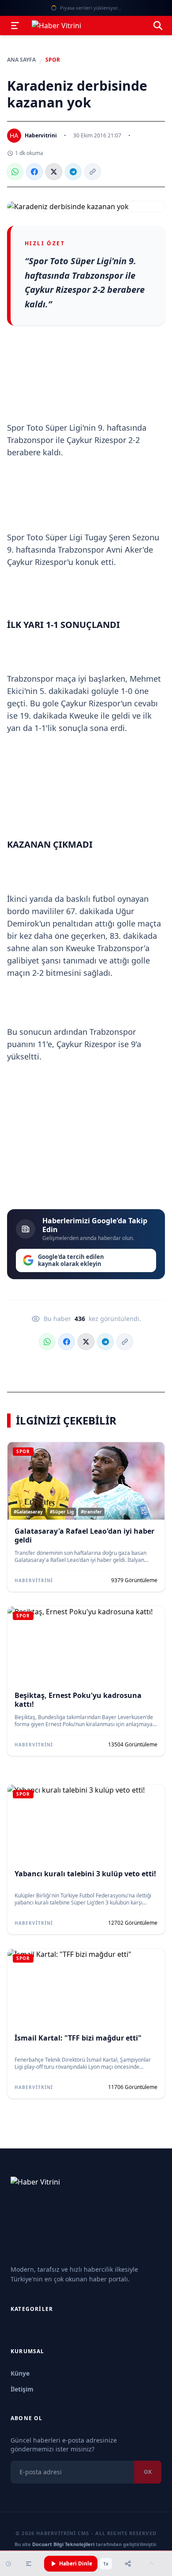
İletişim (22, 2389)
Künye (20, 2373)
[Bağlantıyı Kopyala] (93, 172)
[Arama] (158, 26)
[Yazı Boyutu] (29, 2564)
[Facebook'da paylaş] (34, 172)
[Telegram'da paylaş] (73, 172)
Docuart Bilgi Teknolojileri (63, 2544)
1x (106, 2564)
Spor (53, 60)
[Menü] (15, 26)
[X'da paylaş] (54, 172)
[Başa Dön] (151, 2564)
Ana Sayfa (21, 60)
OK (148, 2472)
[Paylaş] (128, 2564)
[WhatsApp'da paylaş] (15, 172)
